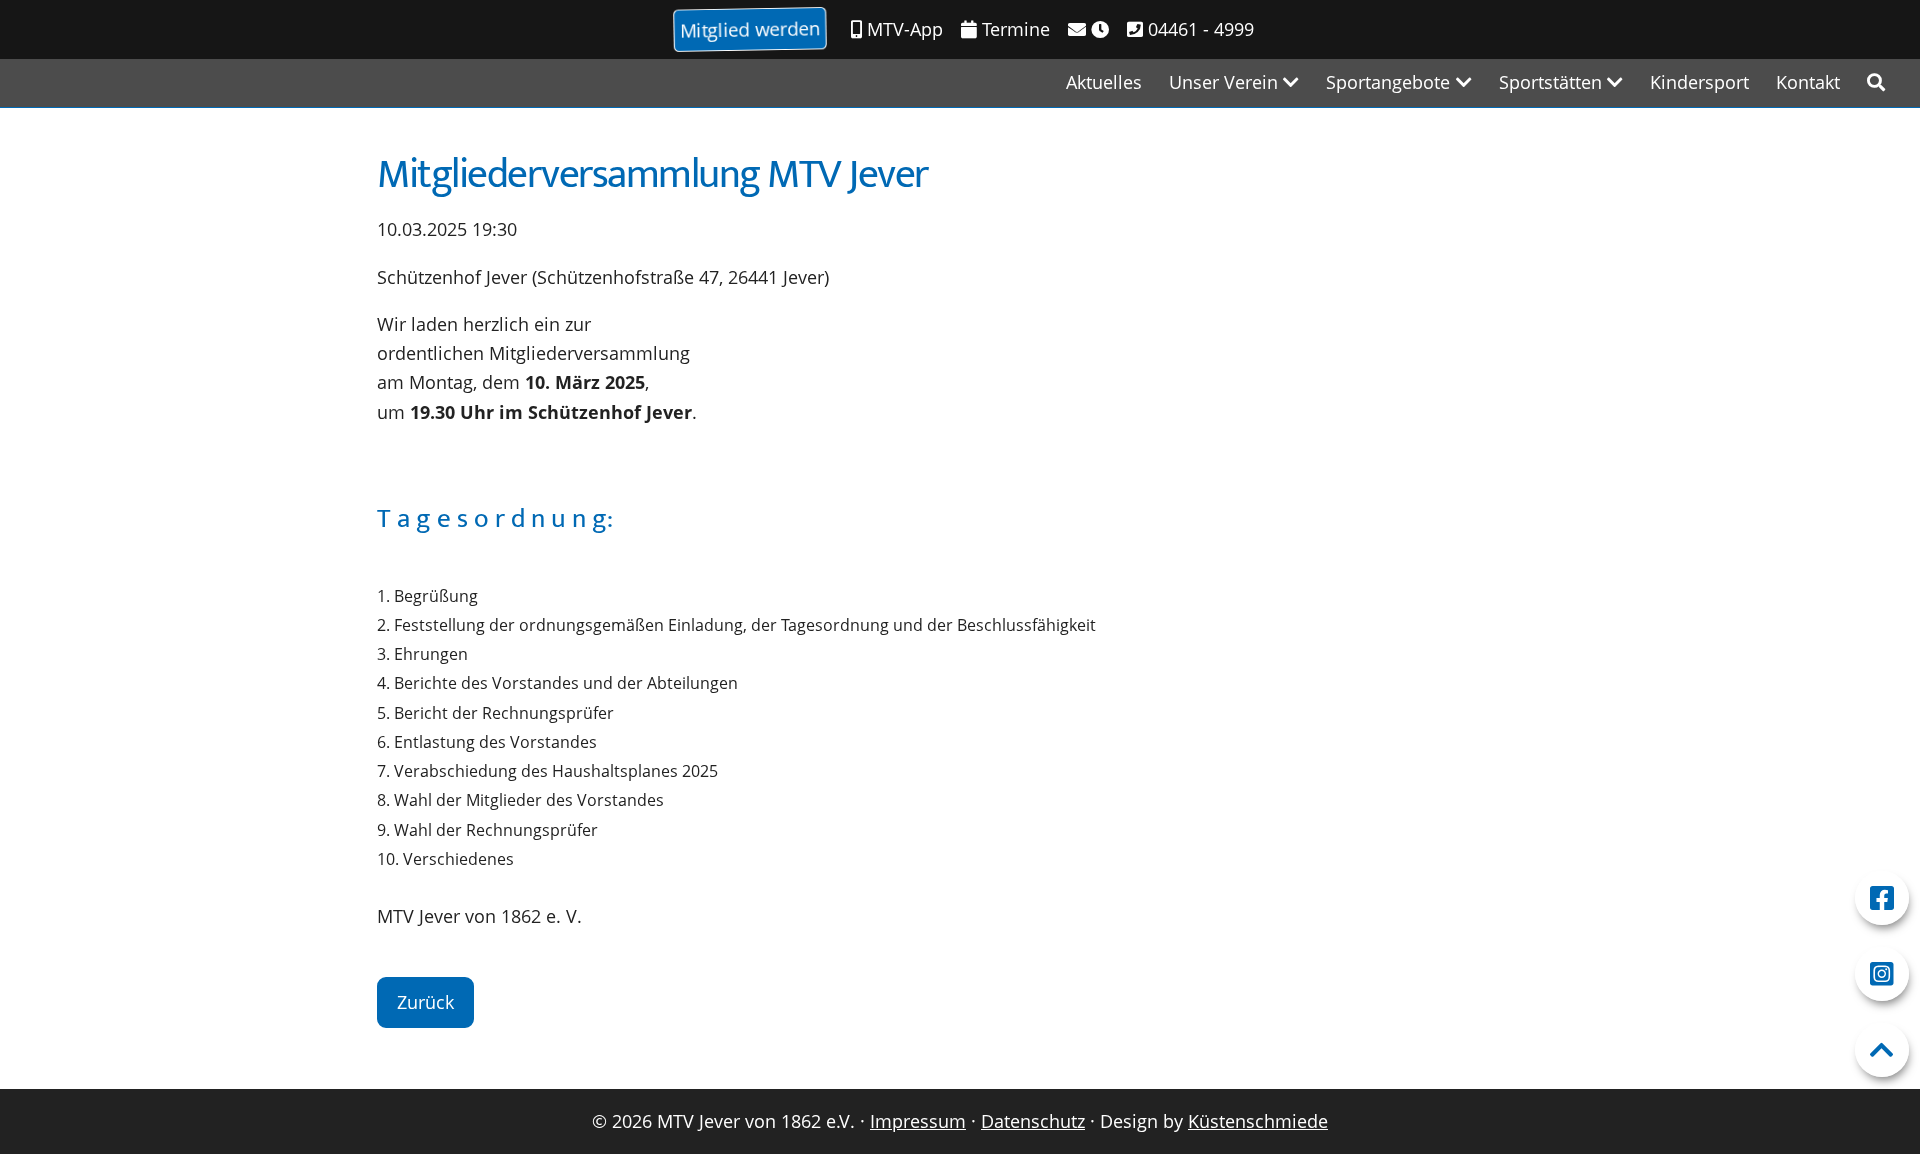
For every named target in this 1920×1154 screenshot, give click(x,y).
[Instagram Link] (1882, 974)
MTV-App (902, 29)
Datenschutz (1033, 1121)
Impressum (918, 1121)
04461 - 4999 (1198, 29)
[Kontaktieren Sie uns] (1088, 29)
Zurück (425, 1002)
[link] (1876, 82)
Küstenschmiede (1258, 1121)
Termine (1013, 29)
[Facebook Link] (1882, 898)
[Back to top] (1882, 1050)
